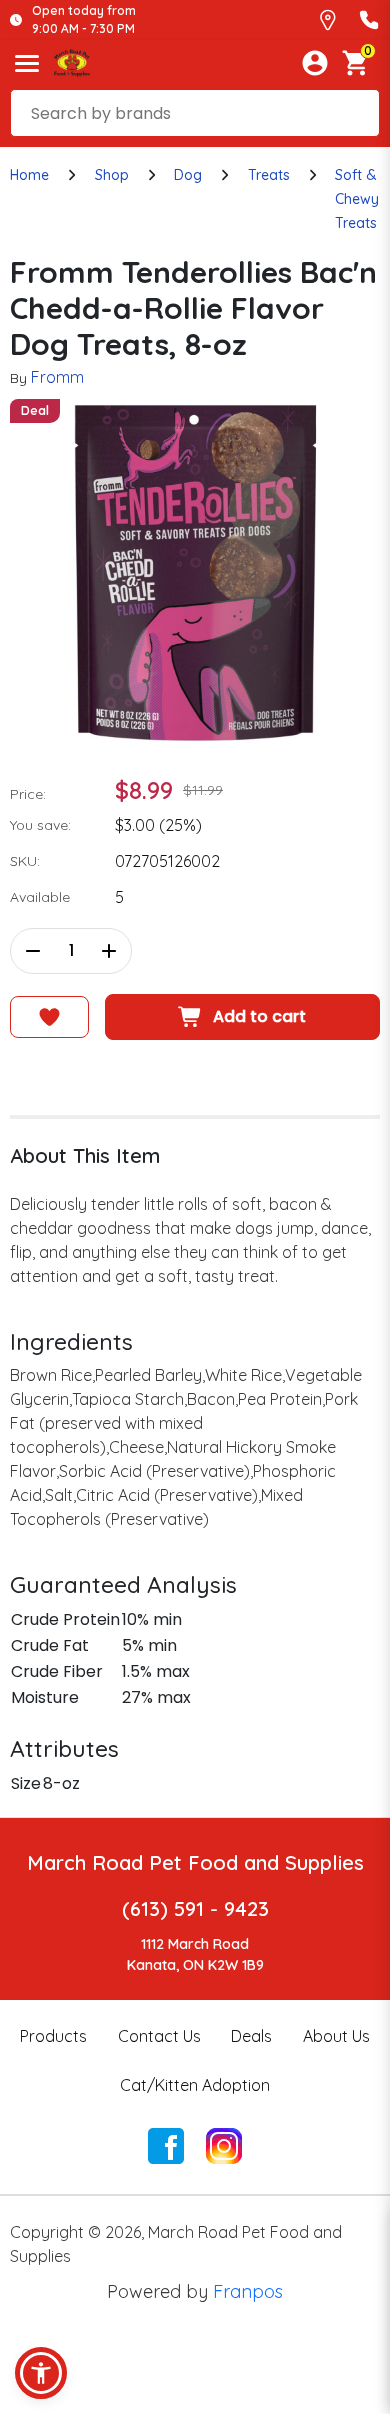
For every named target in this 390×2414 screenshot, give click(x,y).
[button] (41, 2373)
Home (29, 175)
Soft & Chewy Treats (357, 199)
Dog (188, 175)
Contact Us (159, 2036)
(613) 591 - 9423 (195, 1908)
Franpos (248, 2291)
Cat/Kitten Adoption (195, 2085)
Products (53, 2036)
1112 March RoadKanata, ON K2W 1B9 (195, 1954)
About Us (336, 2036)
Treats (269, 175)
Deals (251, 2036)
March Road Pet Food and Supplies (195, 1862)
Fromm (57, 377)
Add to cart (259, 1016)
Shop (112, 175)
